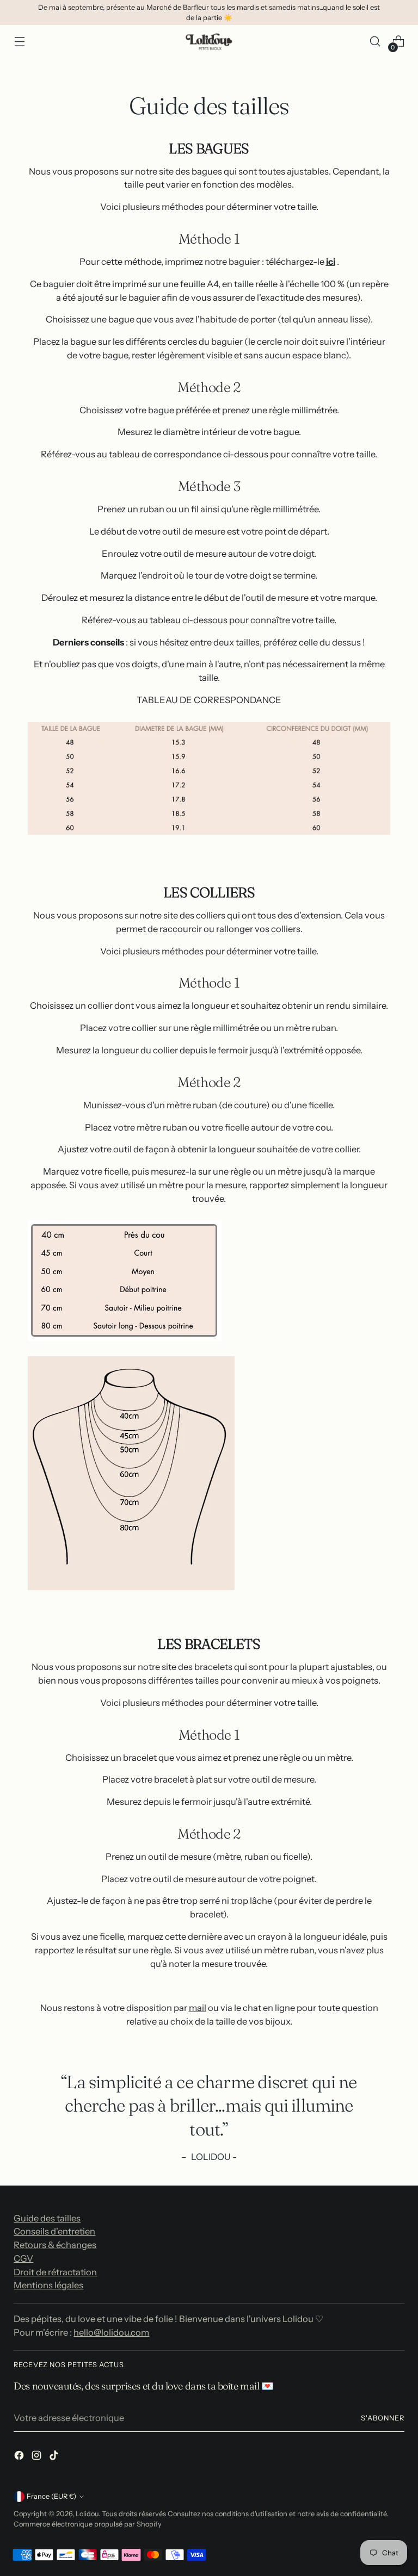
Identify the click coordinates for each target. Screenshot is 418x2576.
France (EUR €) (51, 2496)
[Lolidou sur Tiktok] (55, 2457)
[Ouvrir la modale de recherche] (375, 42)
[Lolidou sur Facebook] (20, 2457)
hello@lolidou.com (111, 2332)
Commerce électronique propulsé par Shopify (88, 2524)
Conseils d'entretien (54, 2231)
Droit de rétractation (55, 2272)
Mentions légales (48, 2285)
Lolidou (87, 2514)
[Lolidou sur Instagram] (38, 2457)
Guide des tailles (47, 2218)
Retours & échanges (55, 2245)
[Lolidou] (209, 42)
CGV (23, 2258)
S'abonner (383, 2418)
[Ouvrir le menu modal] (19, 42)
